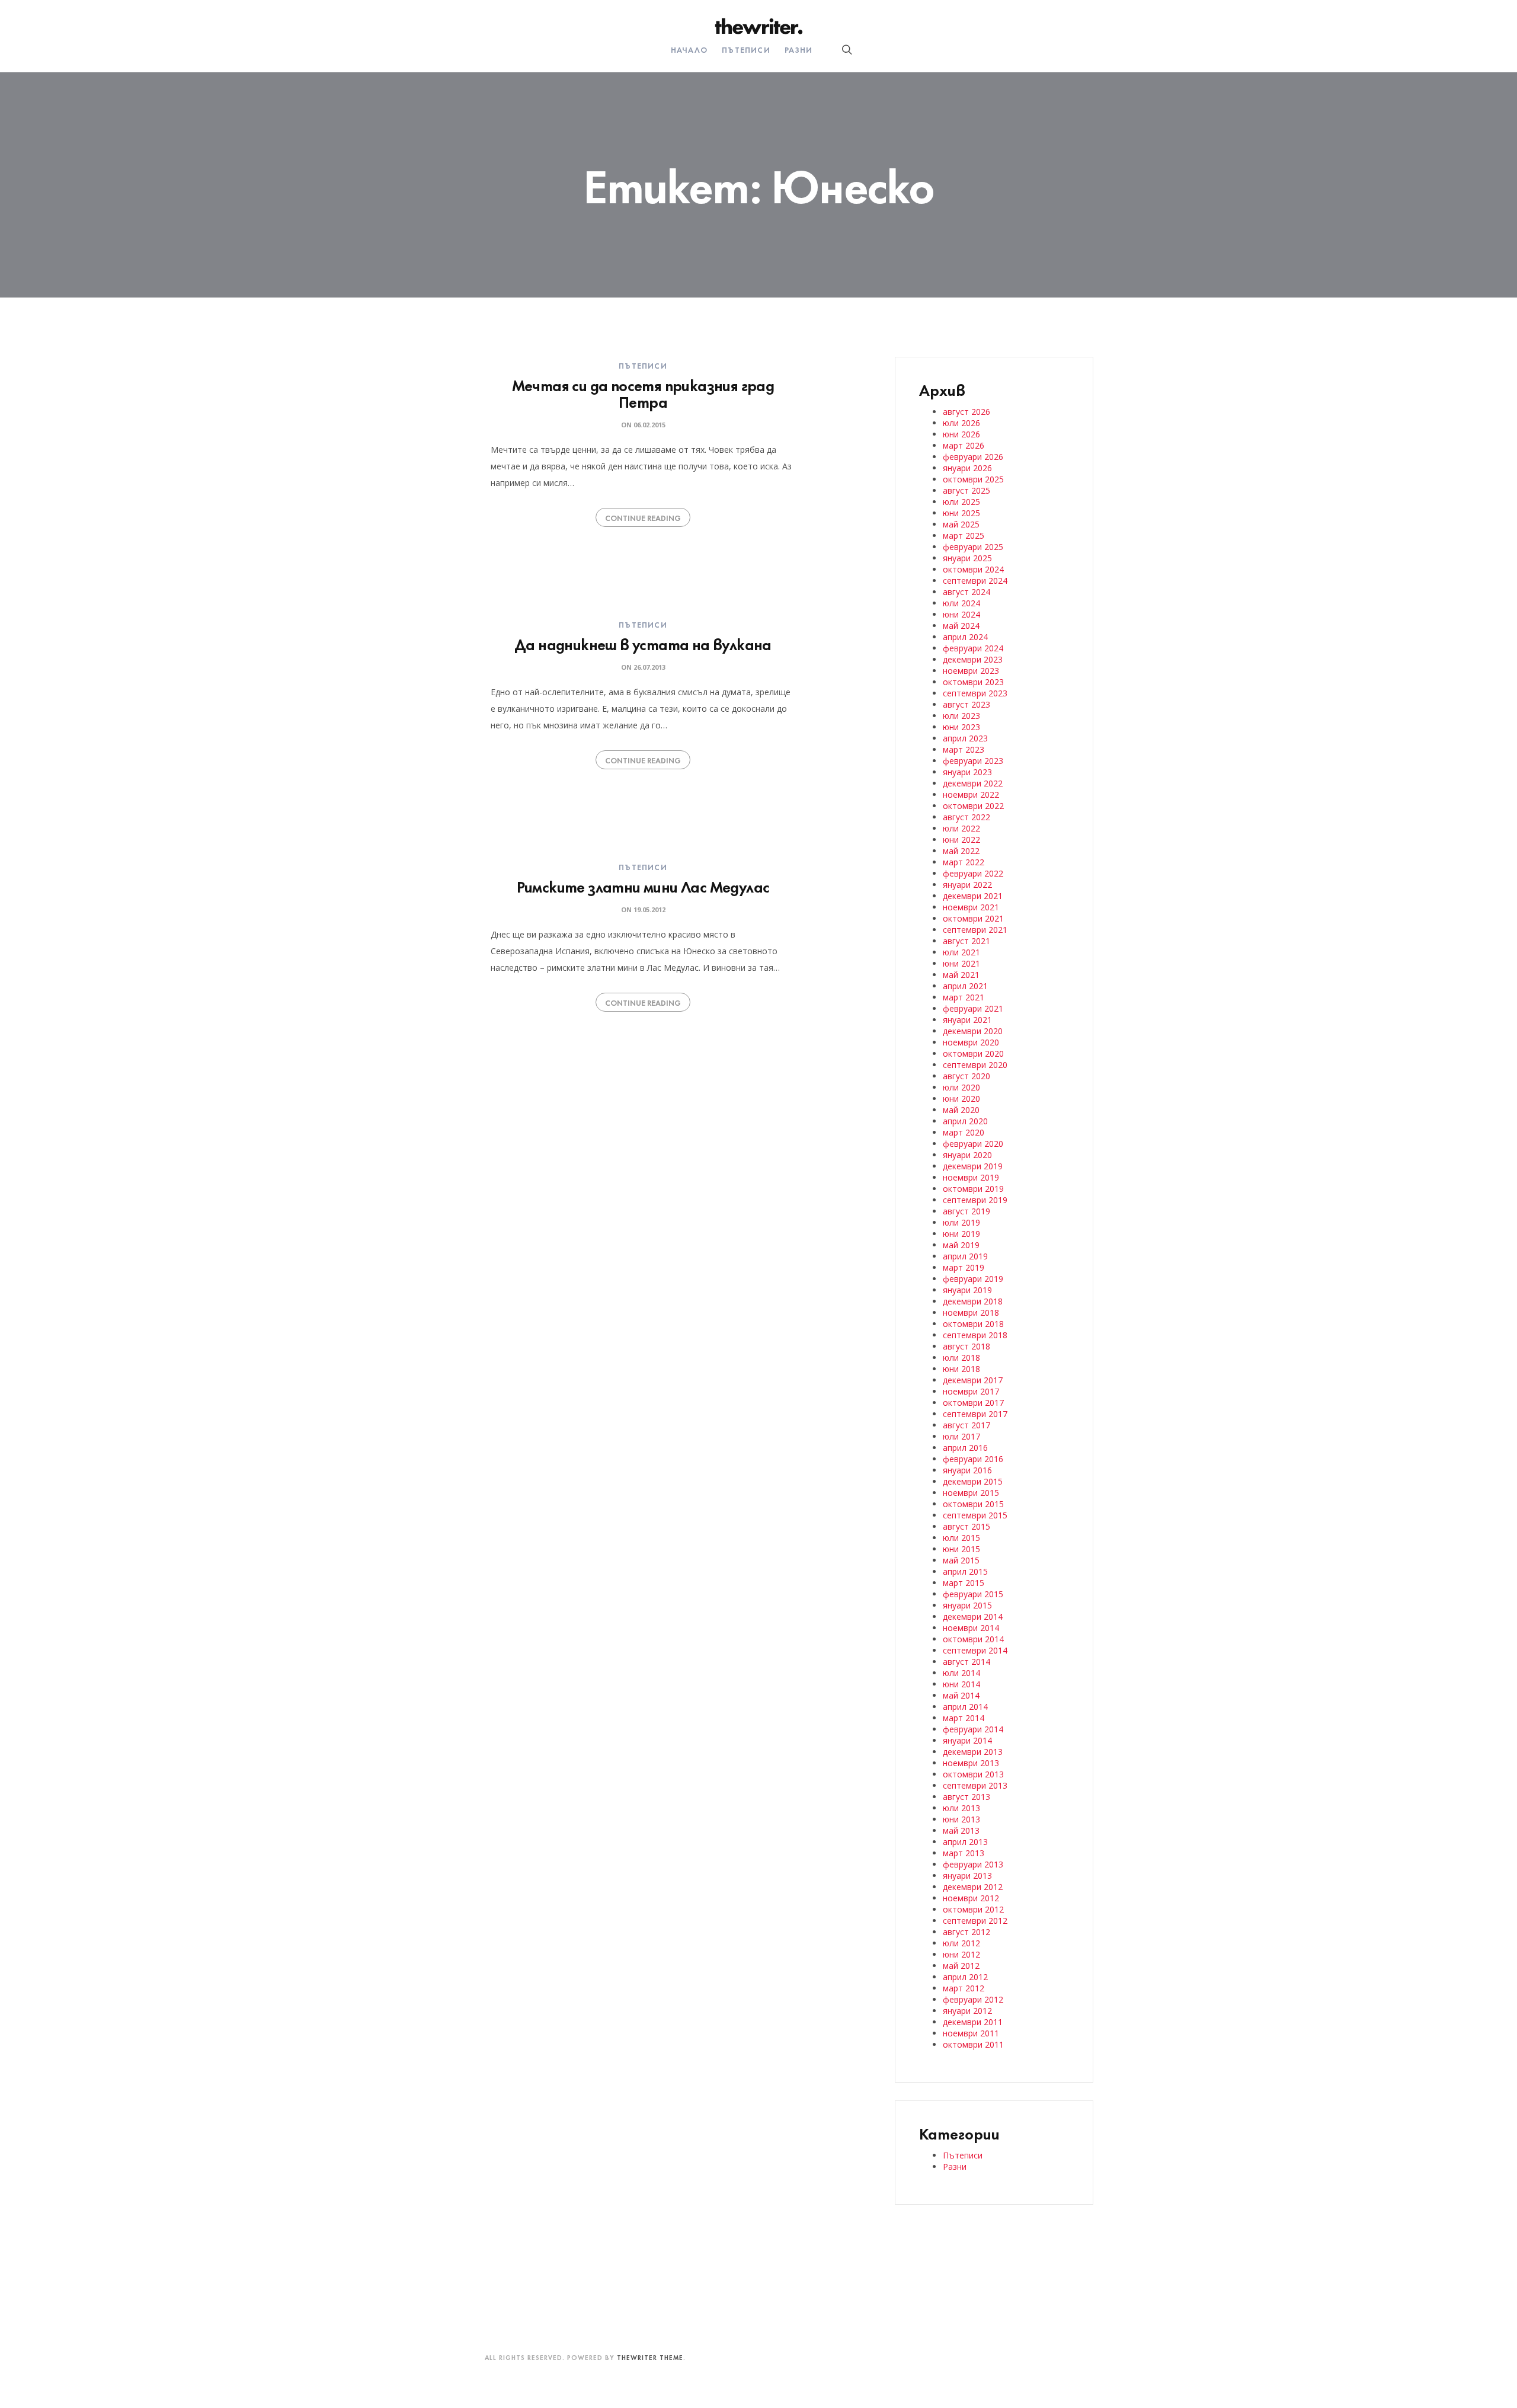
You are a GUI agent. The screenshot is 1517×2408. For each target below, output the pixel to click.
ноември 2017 (971, 1391)
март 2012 (964, 1988)
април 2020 (965, 1121)
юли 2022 (961, 828)
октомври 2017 (973, 1403)
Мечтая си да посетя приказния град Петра (643, 393)
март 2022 (964, 862)
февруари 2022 (973, 873)
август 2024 (966, 592)
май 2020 (961, 1110)
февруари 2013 (973, 1864)
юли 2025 (961, 502)
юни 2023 (961, 727)
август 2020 (966, 1076)
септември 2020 (975, 1065)
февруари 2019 (973, 1279)
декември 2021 (973, 896)
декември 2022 (973, 783)
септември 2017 (975, 1414)
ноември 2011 (971, 2033)
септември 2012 (975, 1921)
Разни (798, 49)
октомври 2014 (973, 1639)
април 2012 (965, 1977)
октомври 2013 (973, 1774)
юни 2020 (961, 1099)
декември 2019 (973, 1166)
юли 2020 (961, 1087)
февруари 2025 (973, 547)
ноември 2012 (971, 1898)
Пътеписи (746, 49)
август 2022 (966, 817)
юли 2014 (961, 1673)
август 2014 (966, 1662)
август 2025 (966, 490)
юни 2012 (961, 1954)
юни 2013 (961, 1819)
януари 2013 (967, 1875)
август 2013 (966, 1797)
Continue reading (643, 517)
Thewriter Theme (650, 2357)
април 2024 (965, 637)
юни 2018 (961, 1369)
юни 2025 (961, 513)
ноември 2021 (971, 907)
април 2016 (965, 1448)
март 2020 (964, 1132)
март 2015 (964, 1583)
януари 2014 (967, 1740)
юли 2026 (961, 423)
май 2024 (961, 626)
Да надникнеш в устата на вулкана (643, 643)
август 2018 (966, 1346)
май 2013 (961, 1830)
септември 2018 (975, 1335)
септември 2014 (975, 1650)
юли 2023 (961, 716)
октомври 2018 (973, 1324)
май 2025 (961, 524)
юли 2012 (961, 1943)
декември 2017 (973, 1380)
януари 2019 (967, 1290)
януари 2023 (967, 772)
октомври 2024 (973, 569)
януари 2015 (967, 1605)
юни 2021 (961, 963)
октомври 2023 (973, 682)
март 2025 (964, 535)
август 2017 (966, 1425)
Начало (689, 49)
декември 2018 (973, 1301)
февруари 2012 (973, 1999)
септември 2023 (975, 693)
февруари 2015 (973, 1594)
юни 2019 (961, 1234)
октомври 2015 (973, 1504)
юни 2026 (961, 434)
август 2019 (966, 1211)
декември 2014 (973, 1616)
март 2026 (964, 445)
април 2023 (965, 738)
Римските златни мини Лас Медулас (643, 886)
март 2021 (964, 997)
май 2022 (961, 851)
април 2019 (965, 1256)
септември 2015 (975, 1515)
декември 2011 (973, 2022)
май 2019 (961, 1245)
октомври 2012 (973, 1909)
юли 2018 (961, 1358)
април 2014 (965, 1707)
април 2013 (965, 1842)
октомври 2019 (973, 1189)
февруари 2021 (973, 1008)
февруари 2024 (973, 648)
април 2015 (965, 1571)
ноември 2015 (971, 1493)
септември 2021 (975, 930)
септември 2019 (975, 1200)
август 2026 (966, 412)
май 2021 (961, 975)
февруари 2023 (973, 761)
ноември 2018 (971, 1312)
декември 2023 (973, 659)
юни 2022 (961, 840)
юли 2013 (961, 1808)
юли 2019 (961, 1222)
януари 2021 (967, 1020)
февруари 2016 (973, 1459)
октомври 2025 (973, 479)
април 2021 (965, 986)
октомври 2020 (973, 1053)
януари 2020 (967, 1155)
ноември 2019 (971, 1177)
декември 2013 (973, 1752)
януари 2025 (967, 558)
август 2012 (966, 1932)
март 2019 (964, 1267)
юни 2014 (961, 1684)
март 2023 (964, 749)
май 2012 (961, 1966)
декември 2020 (973, 1031)
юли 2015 (961, 1538)
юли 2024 (961, 603)
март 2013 (964, 1853)
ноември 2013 (971, 1763)
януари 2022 (967, 885)
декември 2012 (973, 1887)
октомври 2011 (973, 2044)
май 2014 (961, 1695)
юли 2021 (961, 952)
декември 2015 (973, 1481)
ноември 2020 (971, 1042)
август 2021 (966, 941)
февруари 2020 (973, 1144)
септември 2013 (975, 1785)
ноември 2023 (971, 671)
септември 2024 (975, 581)
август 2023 (966, 704)
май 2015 (961, 1560)
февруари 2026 (973, 457)
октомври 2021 (973, 918)
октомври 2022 (973, 806)
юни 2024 (961, 614)
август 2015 (966, 1526)
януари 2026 (967, 468)
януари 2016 (967, 1470)
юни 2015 (961, 1549)
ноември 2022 (971, 794)
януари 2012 (967, 2011)
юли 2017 (961, 1436)
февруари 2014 (973, 1729)
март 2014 (964, 1718)
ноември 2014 (971, 1628)
